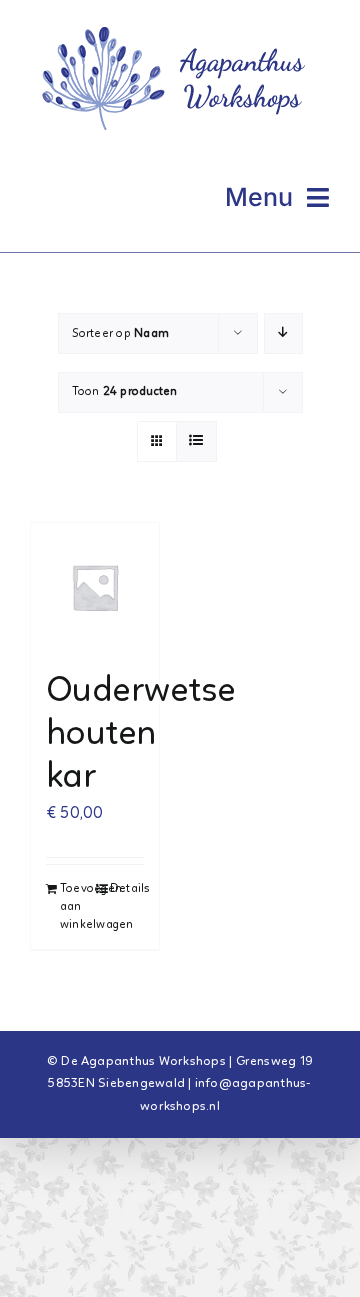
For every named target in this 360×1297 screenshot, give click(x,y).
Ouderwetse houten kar (141, 735)
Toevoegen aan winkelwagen (77, 907)
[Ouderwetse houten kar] (95, 587)
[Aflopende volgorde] (283, 333)
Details (127, 889)
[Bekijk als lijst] (196, 441)
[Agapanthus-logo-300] (180, 23)
